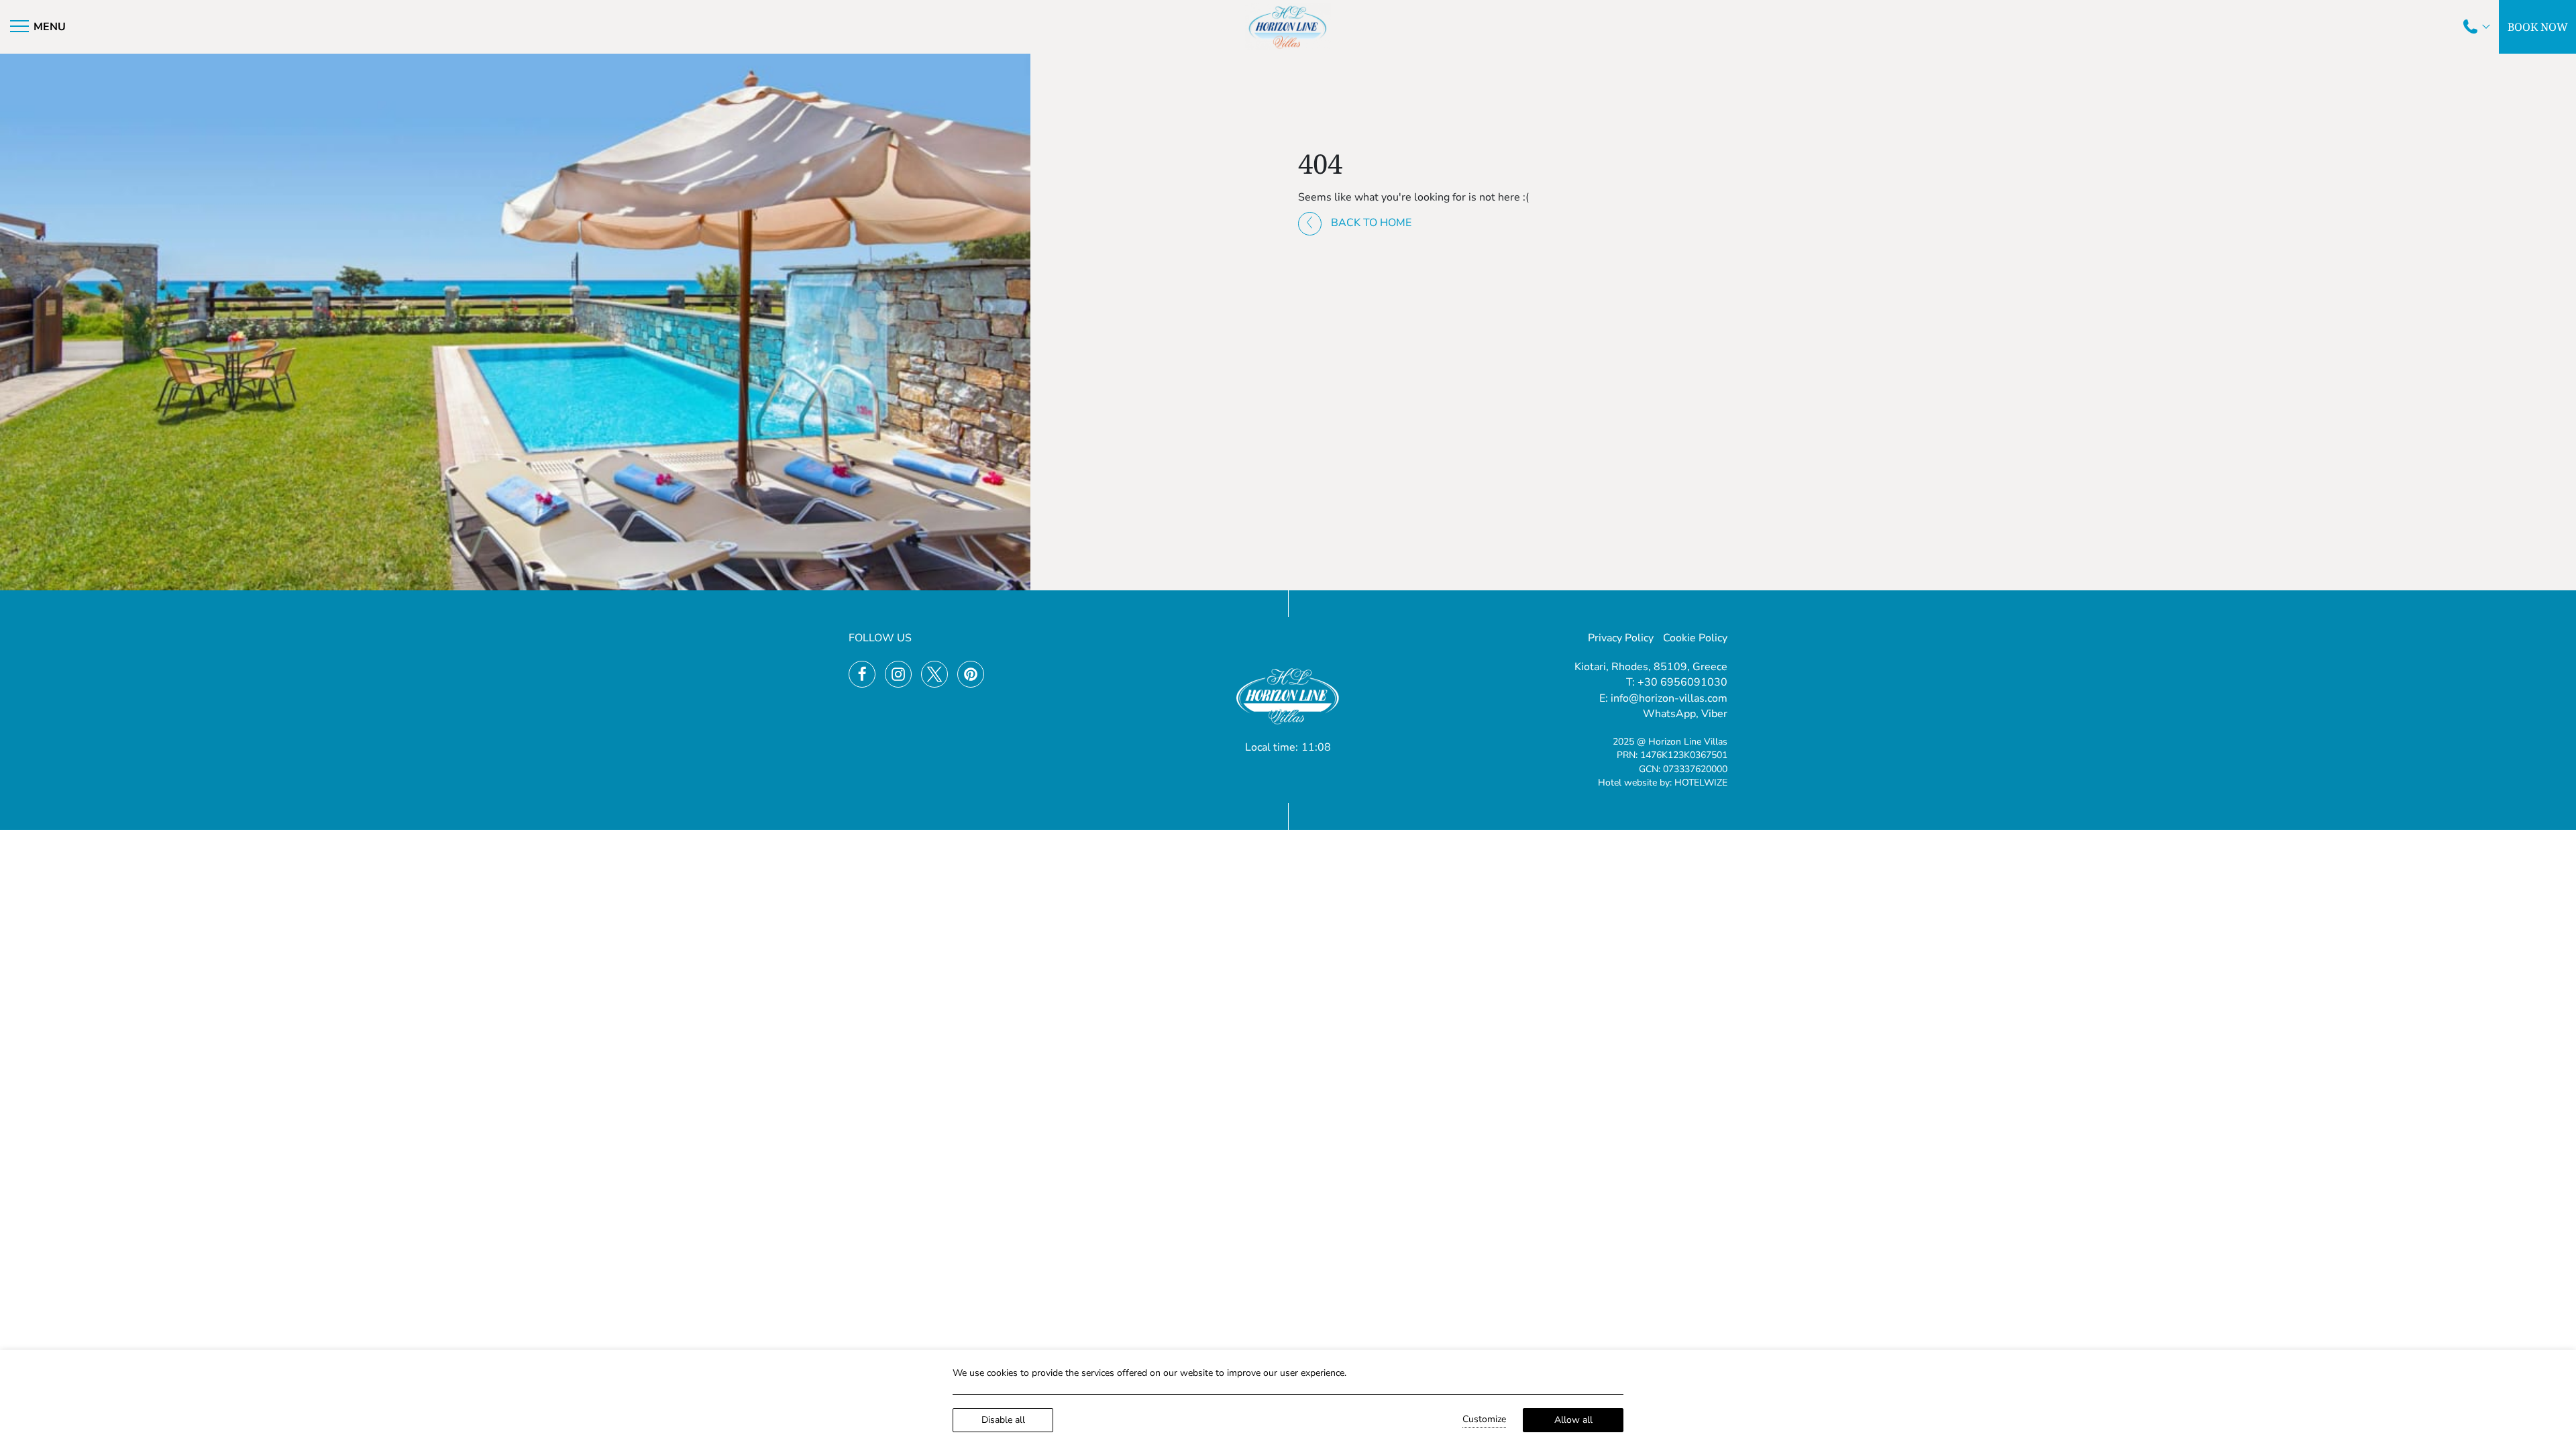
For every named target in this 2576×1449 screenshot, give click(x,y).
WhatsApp (1669, 714)
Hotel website (1627, 783)
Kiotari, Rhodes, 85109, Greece (1651, 667)
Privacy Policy (1621, 638)
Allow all (1573, 1420)
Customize (1484, 1419)
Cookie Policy (1695, 638)
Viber (1714, 714)
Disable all (1003, 1420)
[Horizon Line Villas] (1288, 27)
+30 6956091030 (1682, 682)
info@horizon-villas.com (1669, 698)
